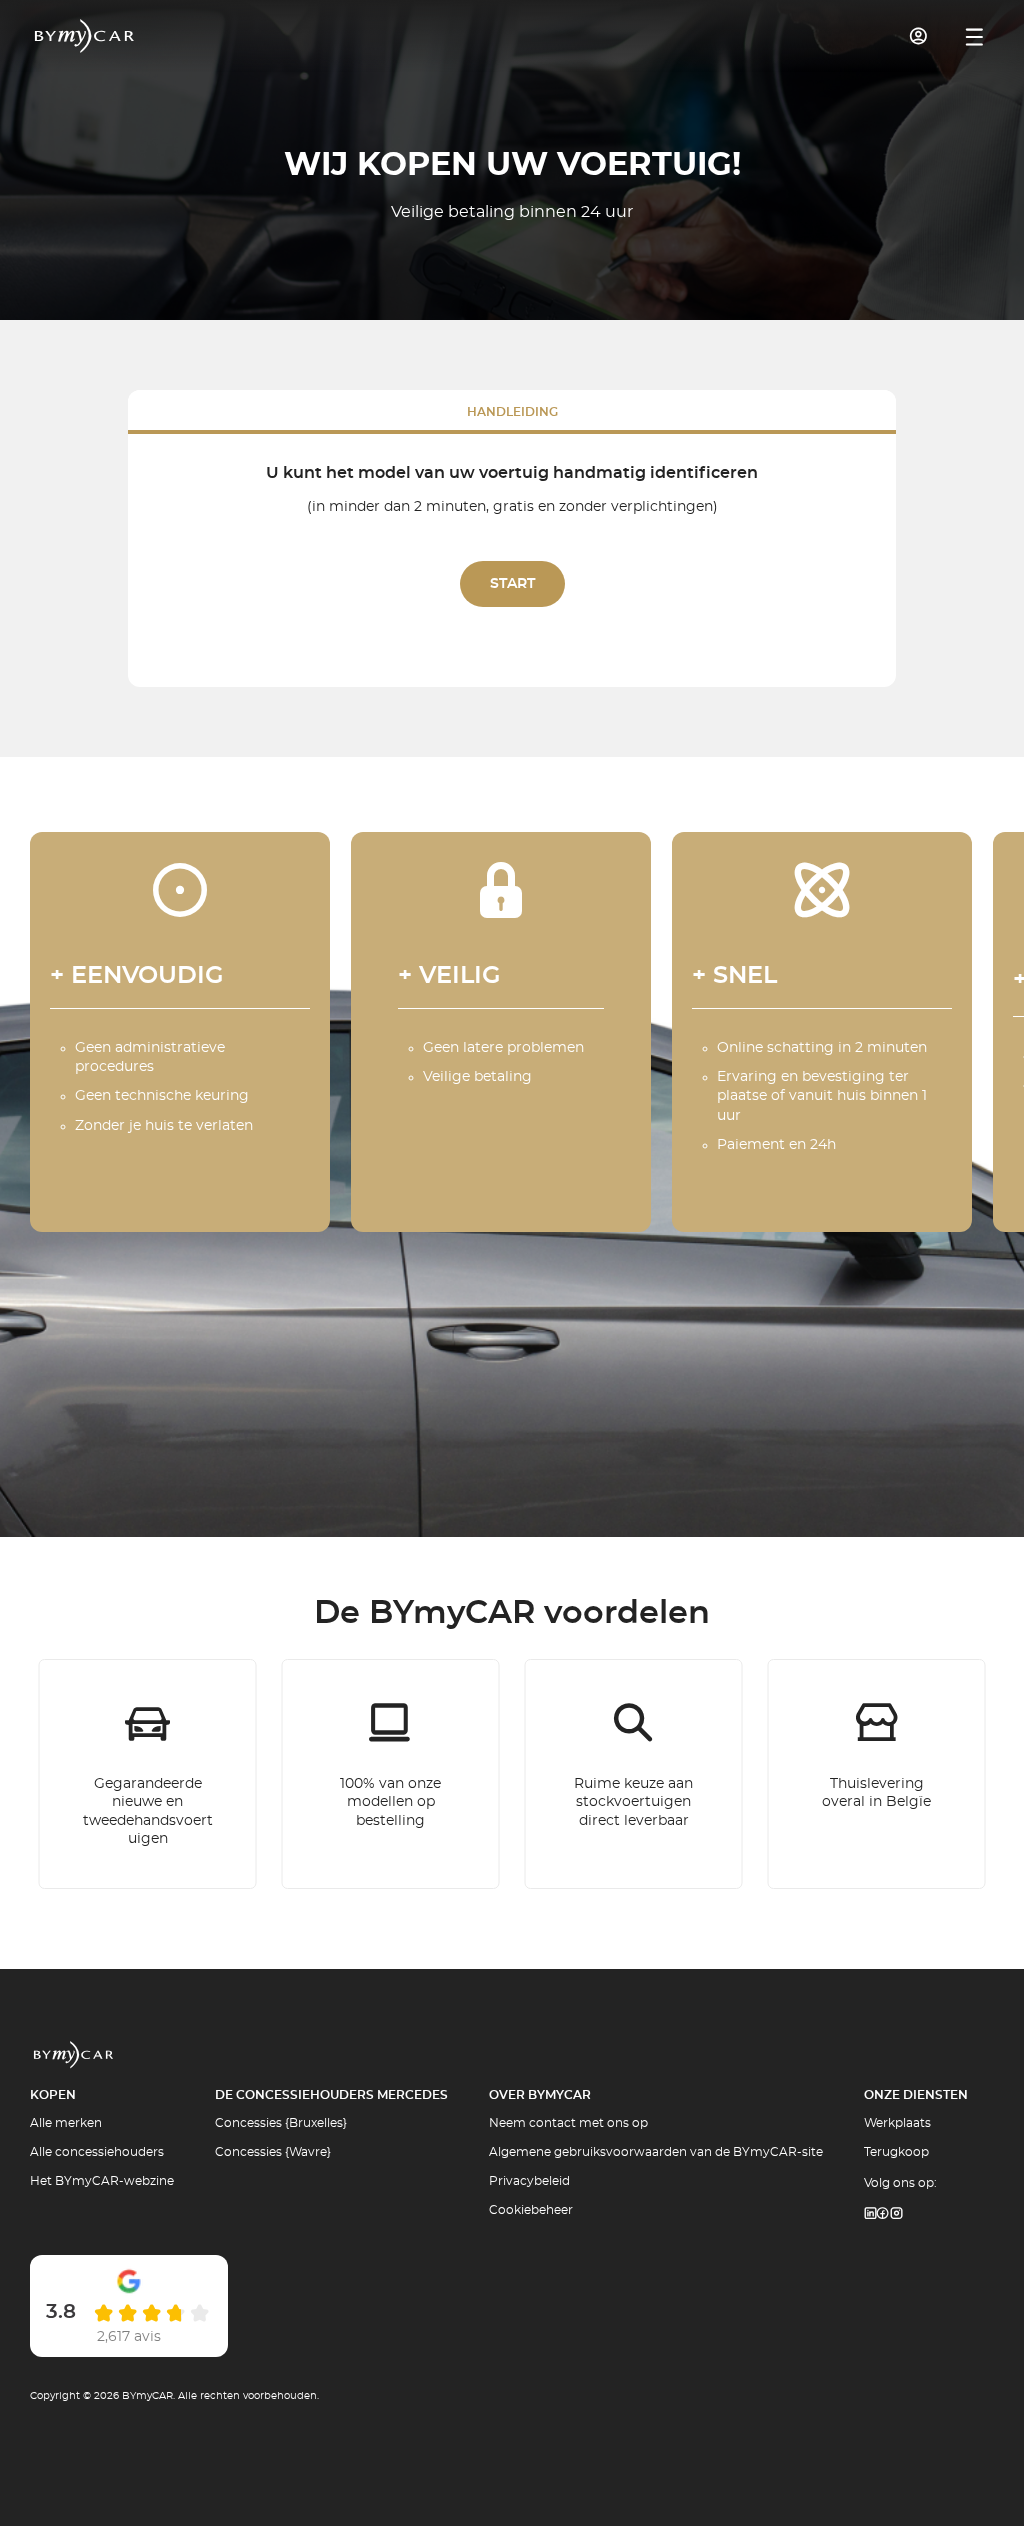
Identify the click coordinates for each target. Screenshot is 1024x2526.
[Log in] (919, 36)
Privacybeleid (529, 2181)
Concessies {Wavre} (273, 2152)
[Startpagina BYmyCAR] (85, 36)
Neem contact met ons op (568, 2123)
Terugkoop (896, 2152)
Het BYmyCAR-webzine (102, 2181)
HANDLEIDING (512, 412)
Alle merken (66, 2123)
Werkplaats (897, 2123)
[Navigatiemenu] (974, 37)
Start (512, 584)
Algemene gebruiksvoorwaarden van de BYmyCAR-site (656, 2152)
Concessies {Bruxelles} (281, 2123)
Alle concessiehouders (97, 2152)
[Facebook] (883, 2214)
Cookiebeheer (531, 2210)
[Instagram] (897, 2214)
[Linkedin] (870, 2214)
